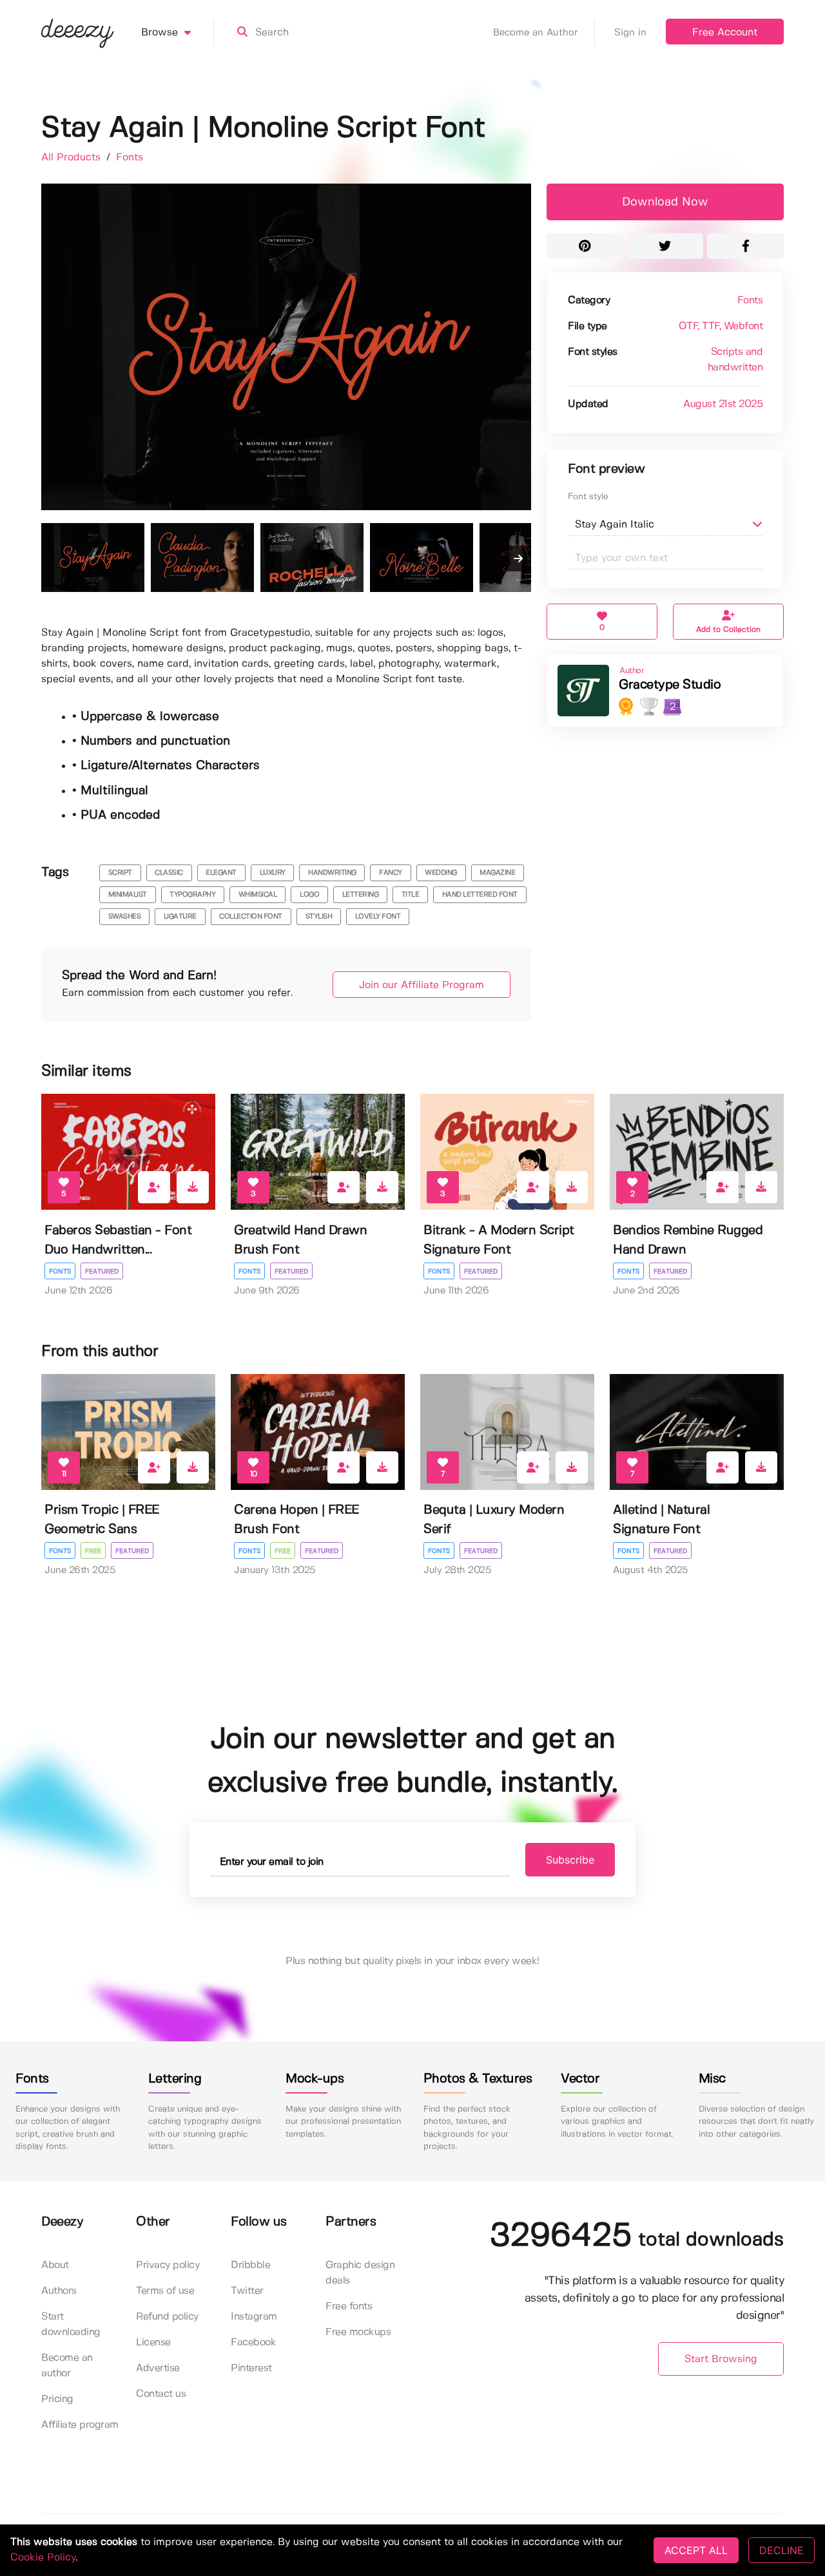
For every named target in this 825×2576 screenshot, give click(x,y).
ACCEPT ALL (696, 2550)
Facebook (253, 2342)
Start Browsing (721, 2359)
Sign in (630, 33)
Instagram (254, 2317)
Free (93, 1551)
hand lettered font (480, 895)
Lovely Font (378, 917)
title (411, 895)
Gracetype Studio (670, 685)
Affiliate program (80, 2425)
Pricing (57, 2399)
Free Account (725, 33)
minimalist (128, 895)
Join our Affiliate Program (422, 985)
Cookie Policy (43, 2558)
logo (309, 895)
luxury (273, 873)
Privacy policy (168, 2265)
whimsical (258, 895)
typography (192, 895)
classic (169, 873)
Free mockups (358, 2332)
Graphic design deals (360, 2273)
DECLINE (781, 2550)
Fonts (130, 157)
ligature (180, 917)
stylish (319, 917)
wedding (441, 873)
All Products (73, 157)
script (120, 873)
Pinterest (251, 2368)
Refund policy (167, 2317)
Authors (59, 2291)
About (55, 2265)
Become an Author (536, 33)
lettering (361, 895)
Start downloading (71, 2324)
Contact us (161, 2394)
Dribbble (250, 2265)
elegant (221, 873)
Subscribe (570, 1860)
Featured (102, 1272)
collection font (251, 917)
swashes (125, 917)
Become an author (67, 2366)
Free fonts (349, 2306)
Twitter (247, 2291)
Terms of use (165, 2291)
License (153, 2342)
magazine (497, 873)
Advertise (158, 2368)
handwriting (332, 873)
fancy (391, 873)
